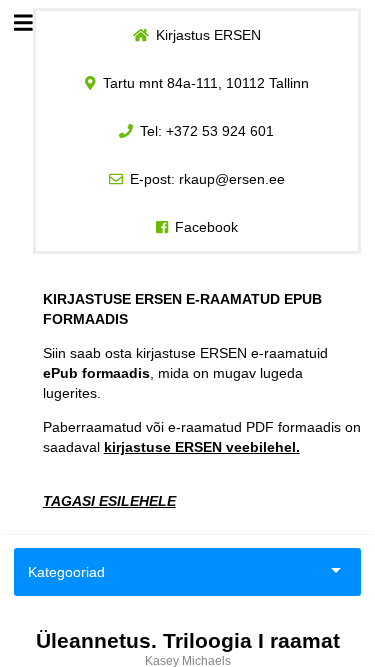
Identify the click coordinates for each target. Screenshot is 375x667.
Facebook (206, 227)
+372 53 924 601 (220, 131)
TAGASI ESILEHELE (109, 501)
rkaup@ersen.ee (232, 179)
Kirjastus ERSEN (208, 35)
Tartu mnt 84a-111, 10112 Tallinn (206, 83)
